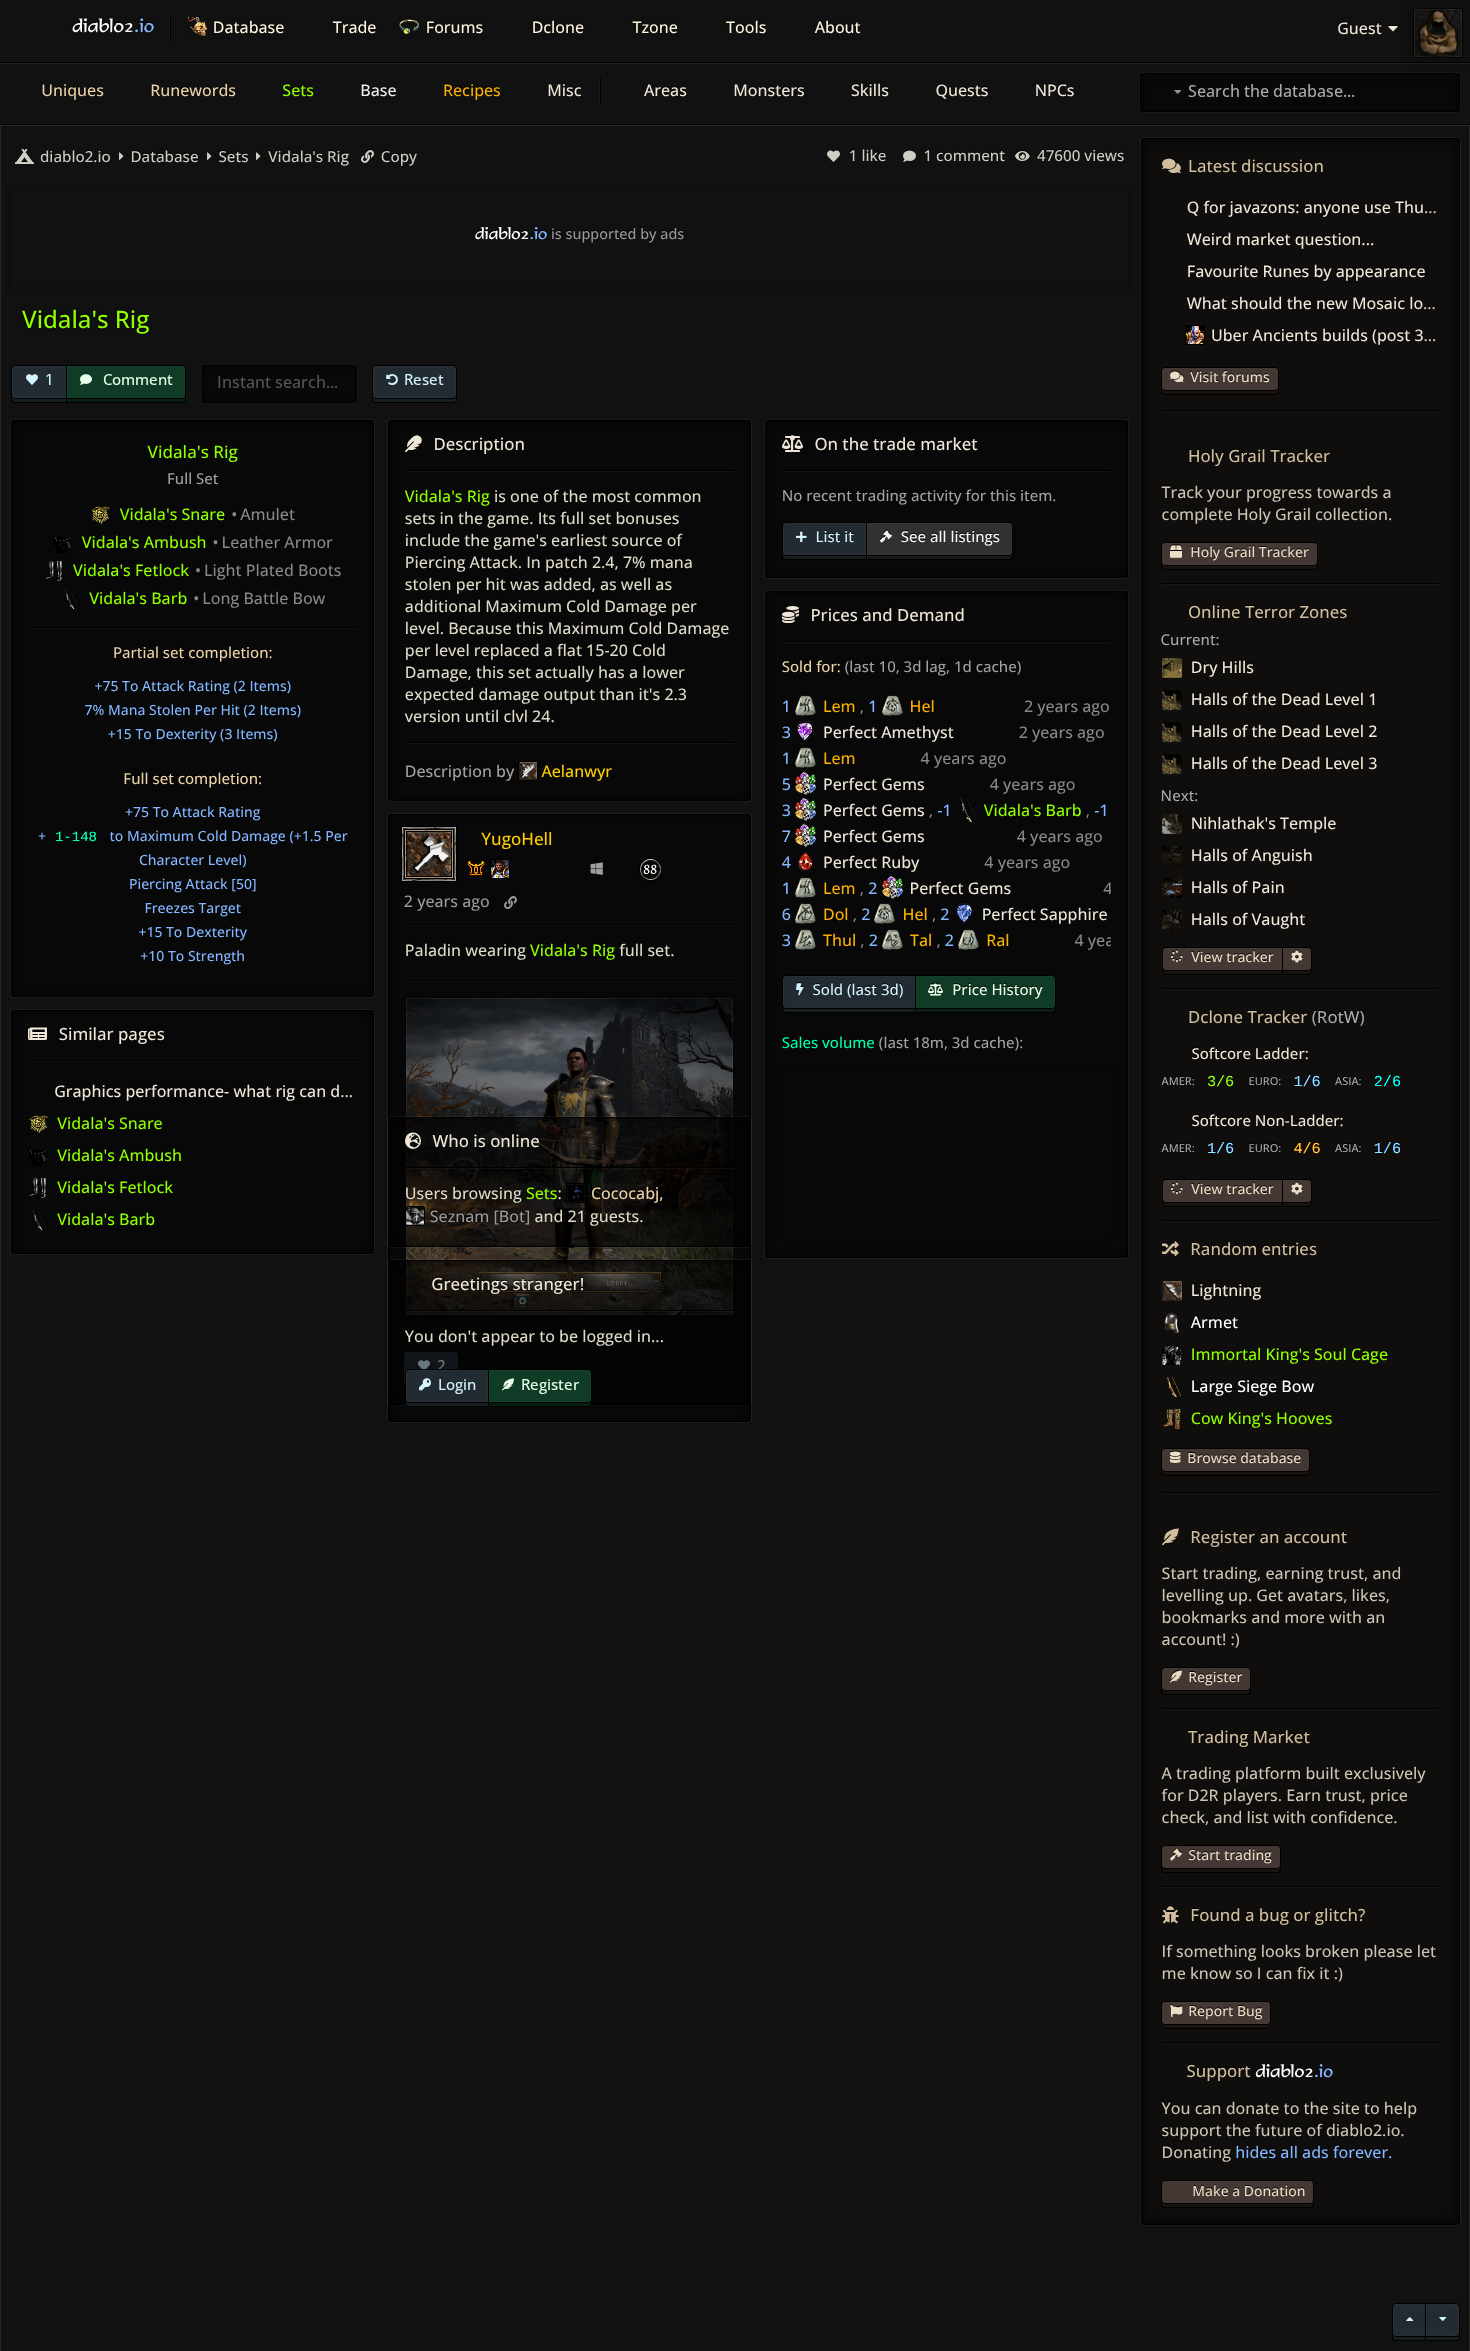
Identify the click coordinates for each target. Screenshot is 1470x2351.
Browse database (1244, 1458)
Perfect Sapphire (1045, 914)
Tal (921, 940)
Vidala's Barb (1033, 810)
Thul (839, 940)
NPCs (1053, 90)
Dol (836, 914)
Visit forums (1230, 377)
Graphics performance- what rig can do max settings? (255, 1091)
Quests (959, 90)
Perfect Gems (874, 784)
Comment (136, 379)
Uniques (70, 90)
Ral (997, 940)
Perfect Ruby (871, 862)
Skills (868, 90)
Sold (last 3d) (856, 990)
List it (833, 537)
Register (550, 1384)
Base (376, 90)
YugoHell (516, 838)
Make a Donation (1248, 2191)
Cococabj (625, 1193)
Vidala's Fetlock (113, 1187)
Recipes (470, 90)
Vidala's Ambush (117, 1155)
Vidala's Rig (306, 157)
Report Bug (1225, 2011)
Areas (663, 90)
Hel (922, 706)
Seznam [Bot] (480, 1216)
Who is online (486, 1140)
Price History (995, 990)
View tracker (1231, 957)
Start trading (1230, 1855)
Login (457, 1384)
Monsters (767, 90)
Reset (424, 379)
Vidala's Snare (108, 1123)
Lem (839, 706)
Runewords (191, 90)
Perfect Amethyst (888, 732)
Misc (562, 90)
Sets (296, 90)
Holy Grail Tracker (1248, 552)
